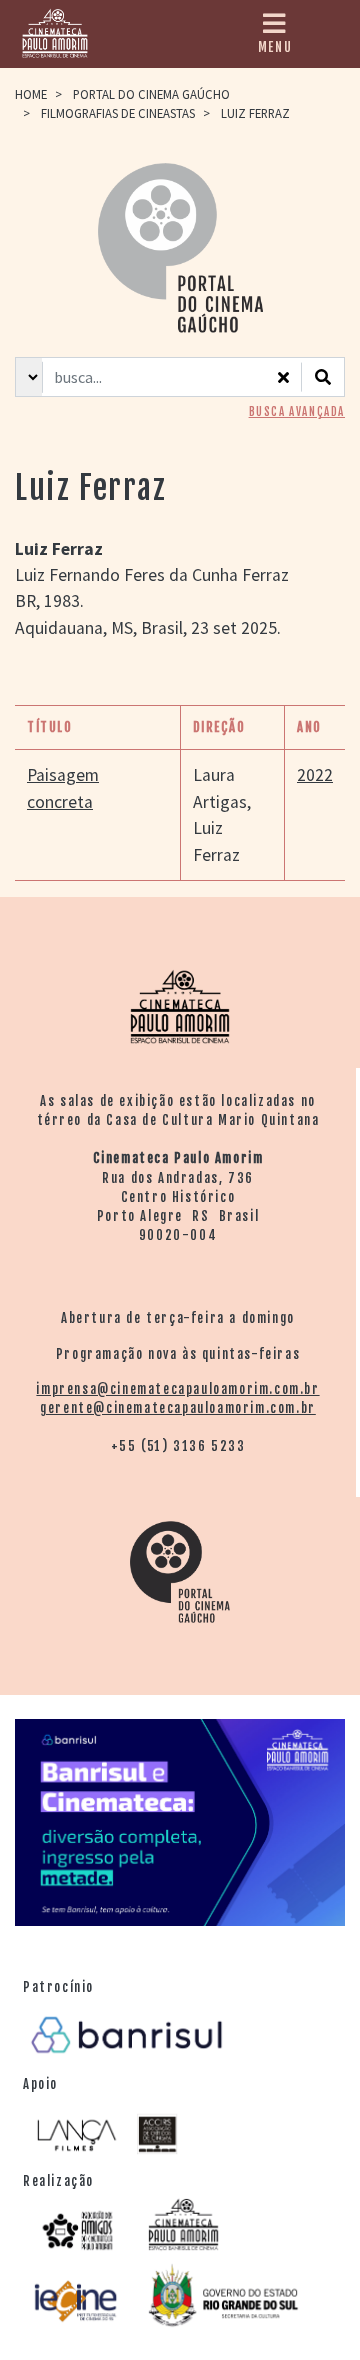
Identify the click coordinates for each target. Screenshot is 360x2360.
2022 (315, 775)
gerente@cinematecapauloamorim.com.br (178, 1408)
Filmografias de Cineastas (118, 113)
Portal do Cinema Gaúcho (151, 94)
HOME (31, 94)
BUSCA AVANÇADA (297, 412)
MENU (275, 47)
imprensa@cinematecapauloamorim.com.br (177, 1389)
